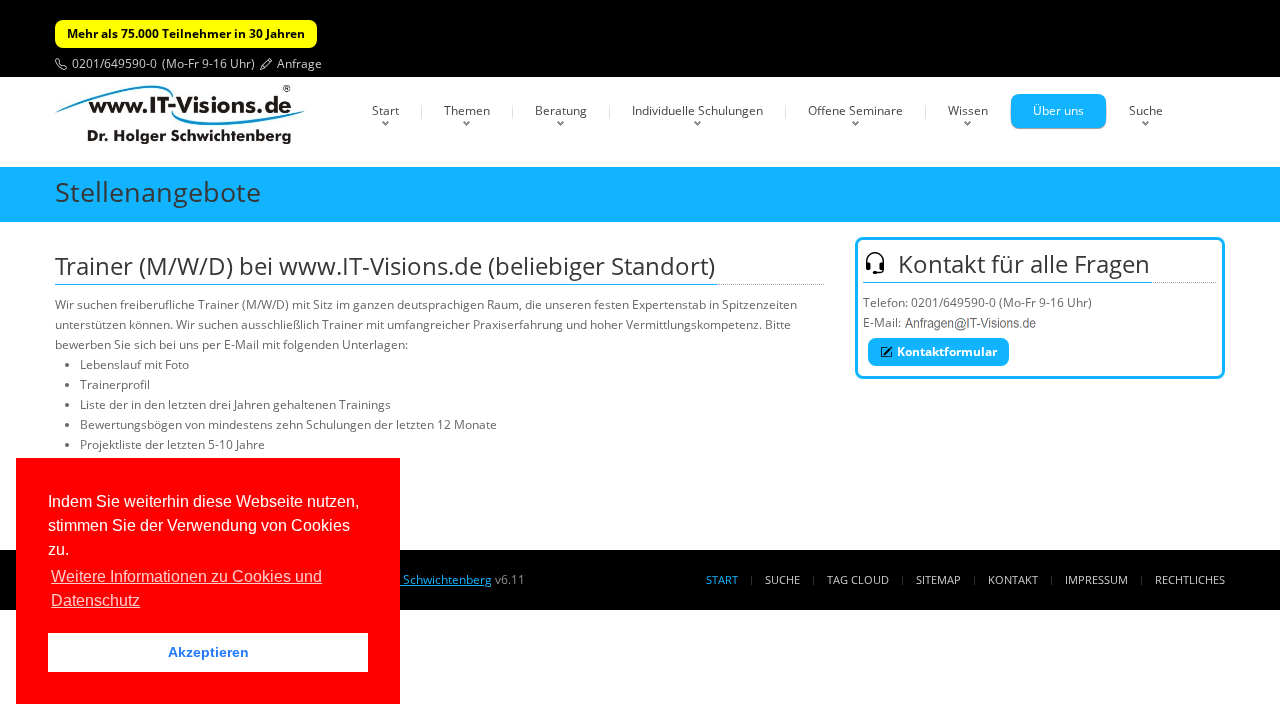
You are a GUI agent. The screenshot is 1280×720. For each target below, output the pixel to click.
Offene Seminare (855, 110)
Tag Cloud (858, 579)
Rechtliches (1190, 579)
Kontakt (1013, 579)
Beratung (561, 110)
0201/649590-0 (114, 63)
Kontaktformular (947, 351)
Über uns (1058, 110)
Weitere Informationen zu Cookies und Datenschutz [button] (186, 588)
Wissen (968, 110)
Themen (467, 110)
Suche (1146, 110)
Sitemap (938, 579)
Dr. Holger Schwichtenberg (417, 579)
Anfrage (299, 63)
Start (385, 110)
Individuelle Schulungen (697, 110)
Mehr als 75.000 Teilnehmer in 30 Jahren (186, 33)
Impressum (1096, 579)
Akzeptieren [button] (208, 652)
